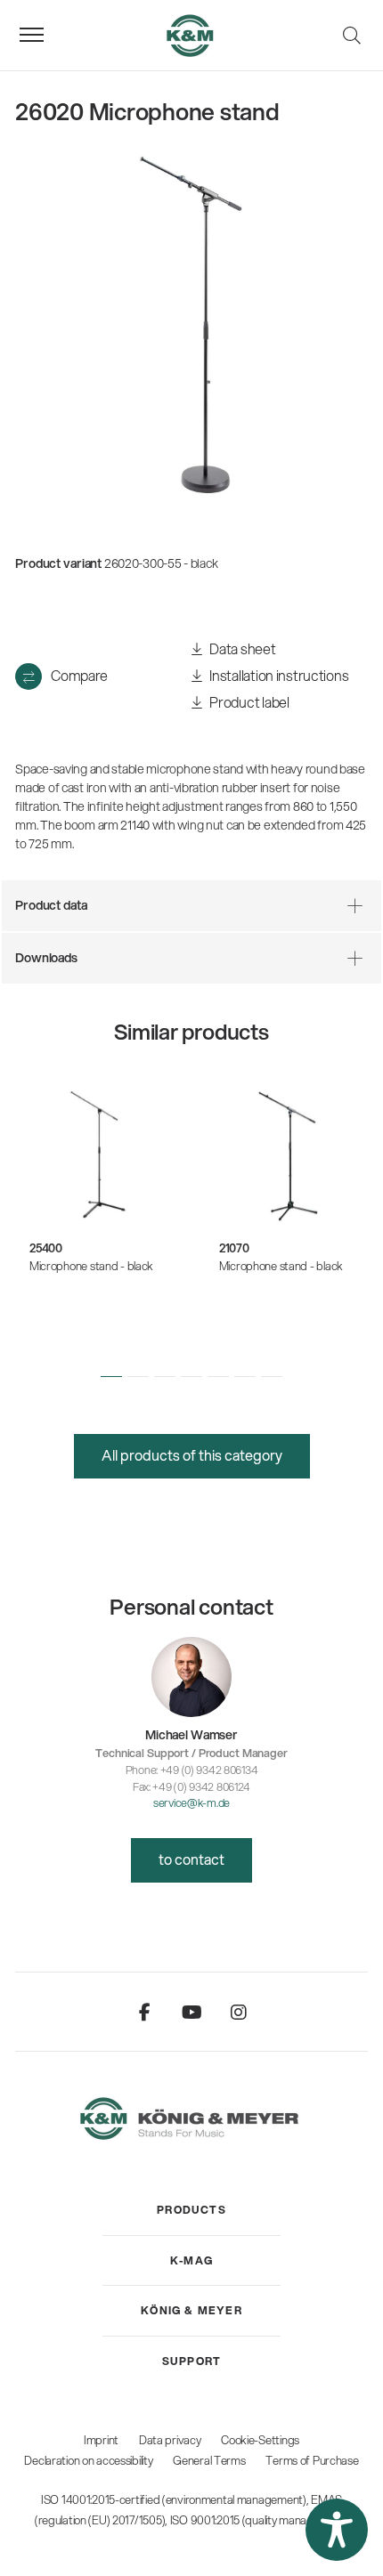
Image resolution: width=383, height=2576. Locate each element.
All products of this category (192, 1455)
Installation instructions (278, 675)
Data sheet (242, 648)
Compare (79, 675)
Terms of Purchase (312, 2460)
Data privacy (170, 2440)
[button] (111, 1376)
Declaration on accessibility (88, 2460)
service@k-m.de (191, 1802)
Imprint (101, 2440)
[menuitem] (191, 2210)
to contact (191, 1859)
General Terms (209, 2460)
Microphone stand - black (91, 1266)
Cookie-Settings (260, 2440)
